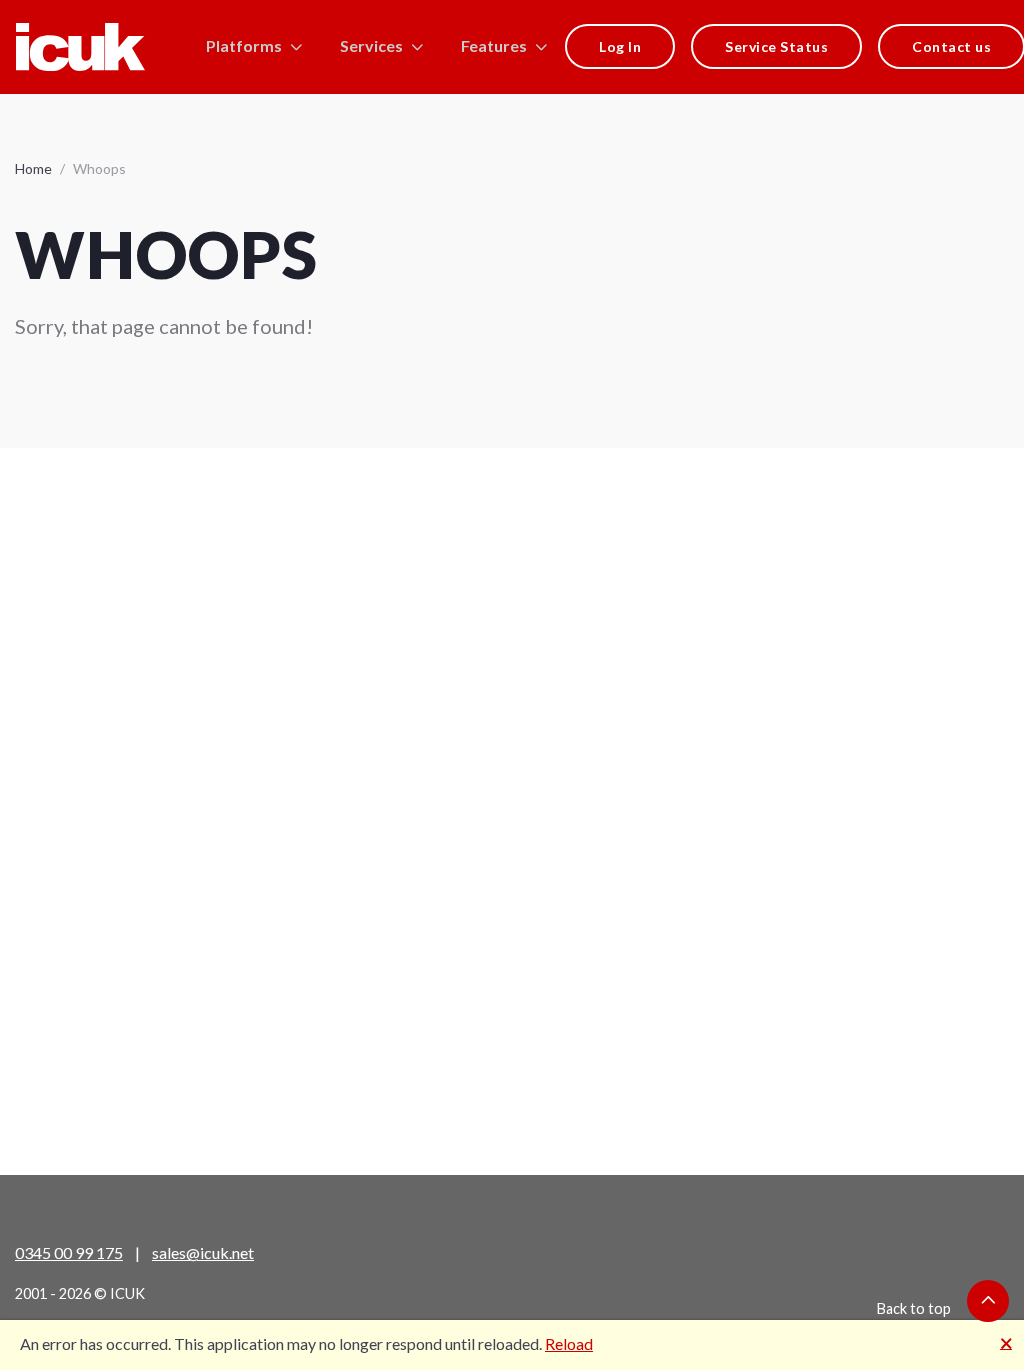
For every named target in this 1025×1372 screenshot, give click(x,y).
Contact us (951, 46)
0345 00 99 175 (69, 1252)
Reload (569, 1343)
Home (33, 168)
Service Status (776, 46)
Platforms (244, 45)
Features (494, 45)
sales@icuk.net (203, 1252)
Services (371, 45)
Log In (620, 46)
